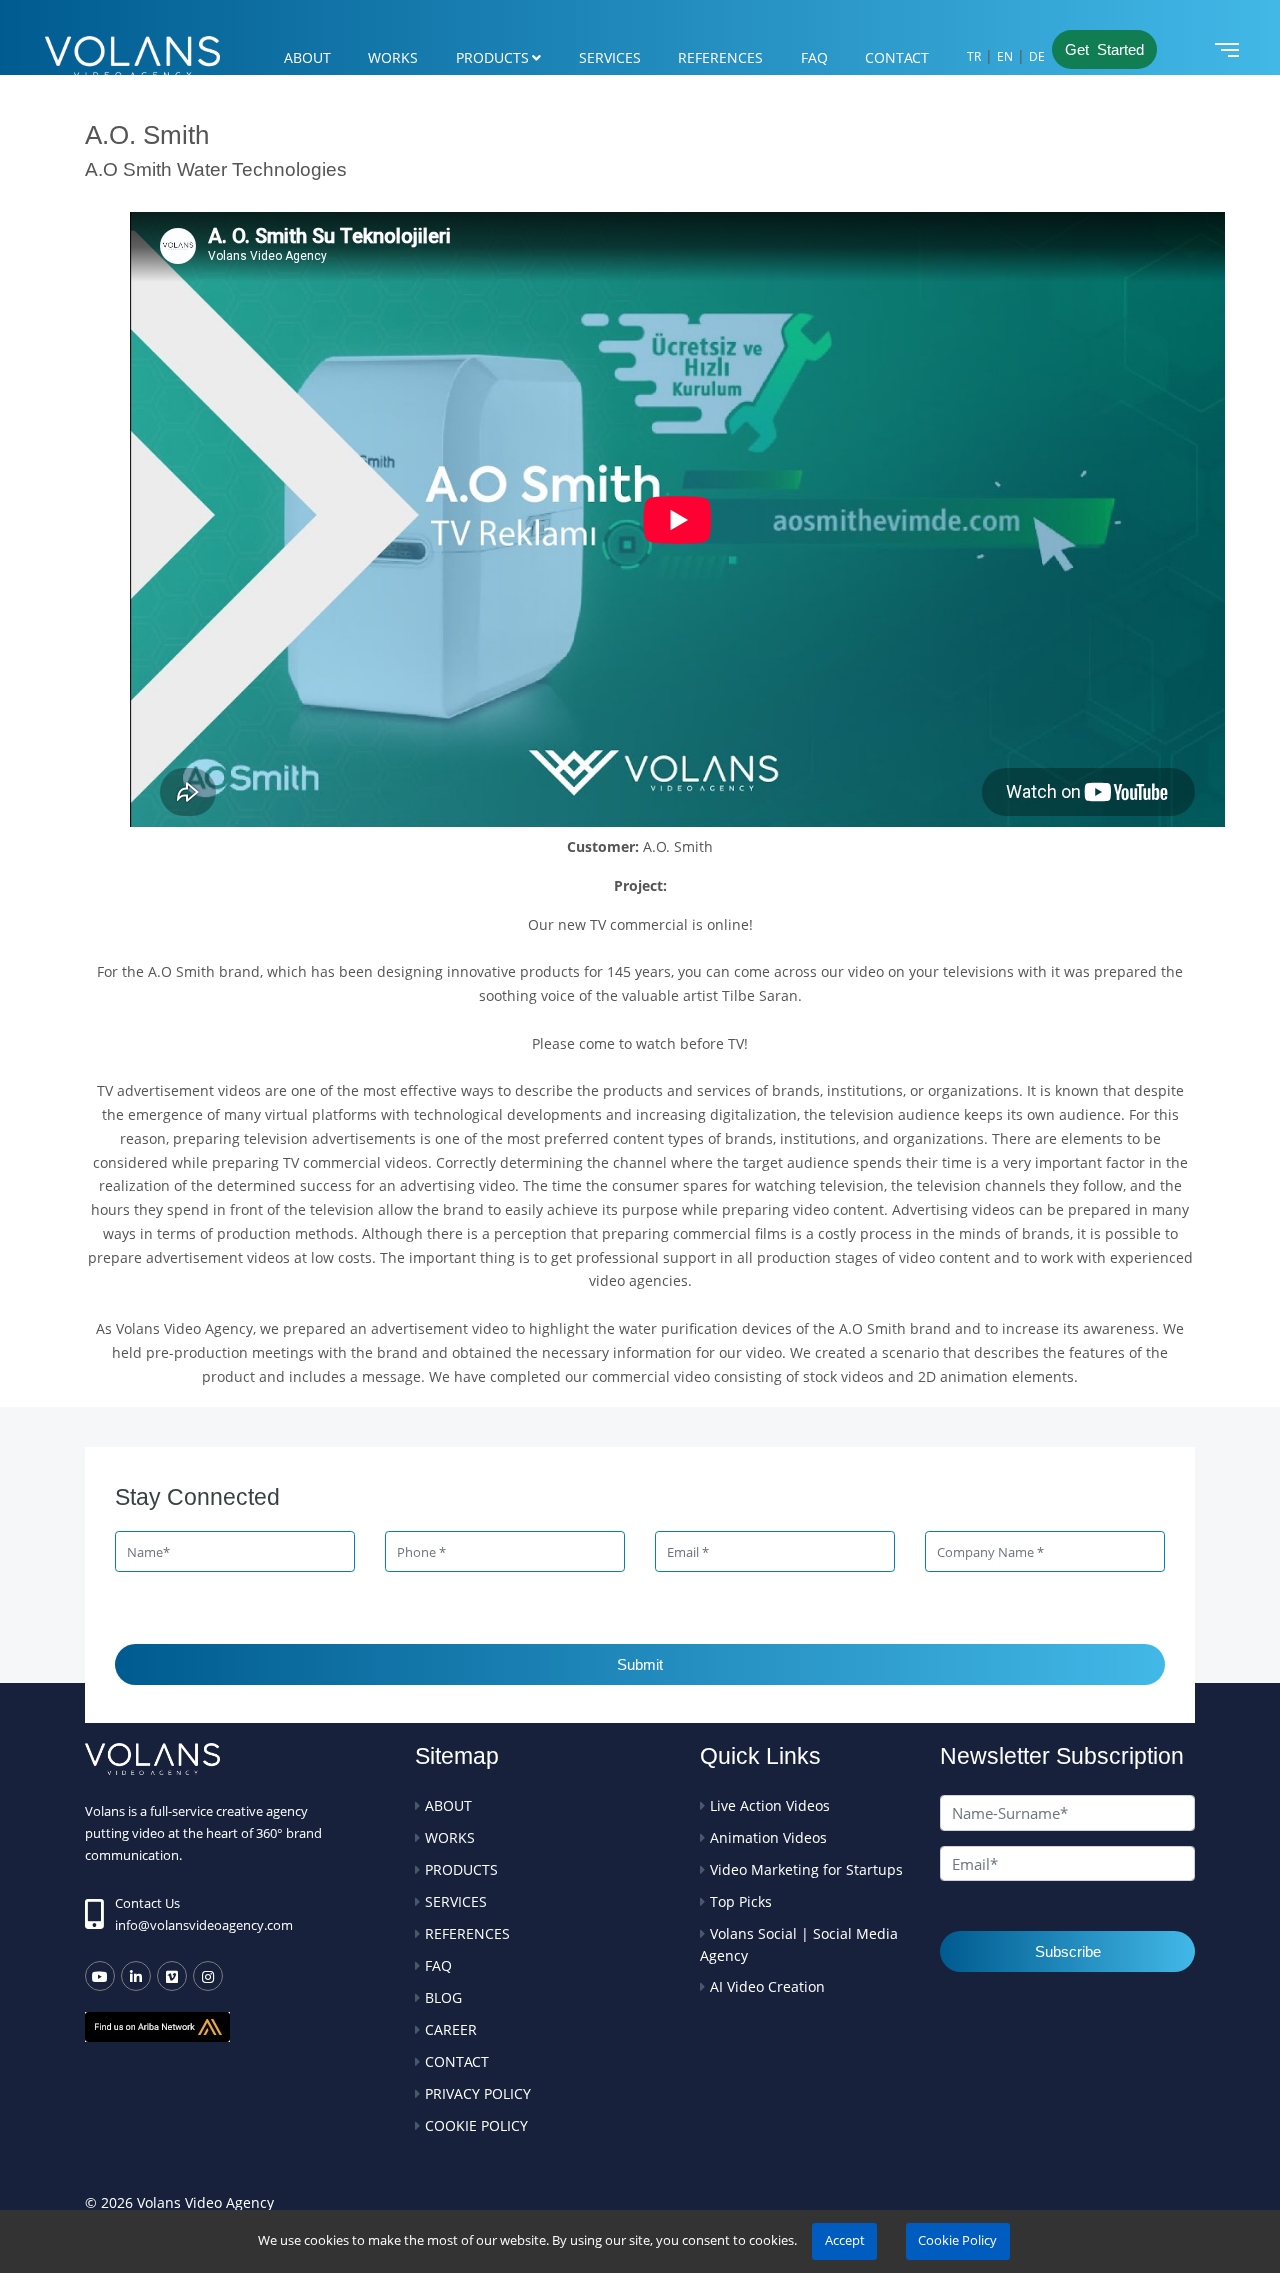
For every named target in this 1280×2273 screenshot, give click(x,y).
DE (1037, 56)
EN (1005, 56)
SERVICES (610, 57)
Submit (640, 1664)
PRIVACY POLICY (478, 2093)
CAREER (451, 2029)
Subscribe (1068, 1951)
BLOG (443, 1997)
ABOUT (307, 57)
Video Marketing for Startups (806, 1869)
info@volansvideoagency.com (204, 1925)
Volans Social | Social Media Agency (799, 1944)
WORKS (393, 57)
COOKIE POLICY (476, 2125)
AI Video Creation (767, 1986)
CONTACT (897, 57)
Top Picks (741, 1901)
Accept (845, 2240)
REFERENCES (720, 57)
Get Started (1104, 49)
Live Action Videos (770, 1805)
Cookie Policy (957, 2240)
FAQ (814, 57)
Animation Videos (768, 1837)
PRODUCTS (492, 57)
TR (974, 56)
